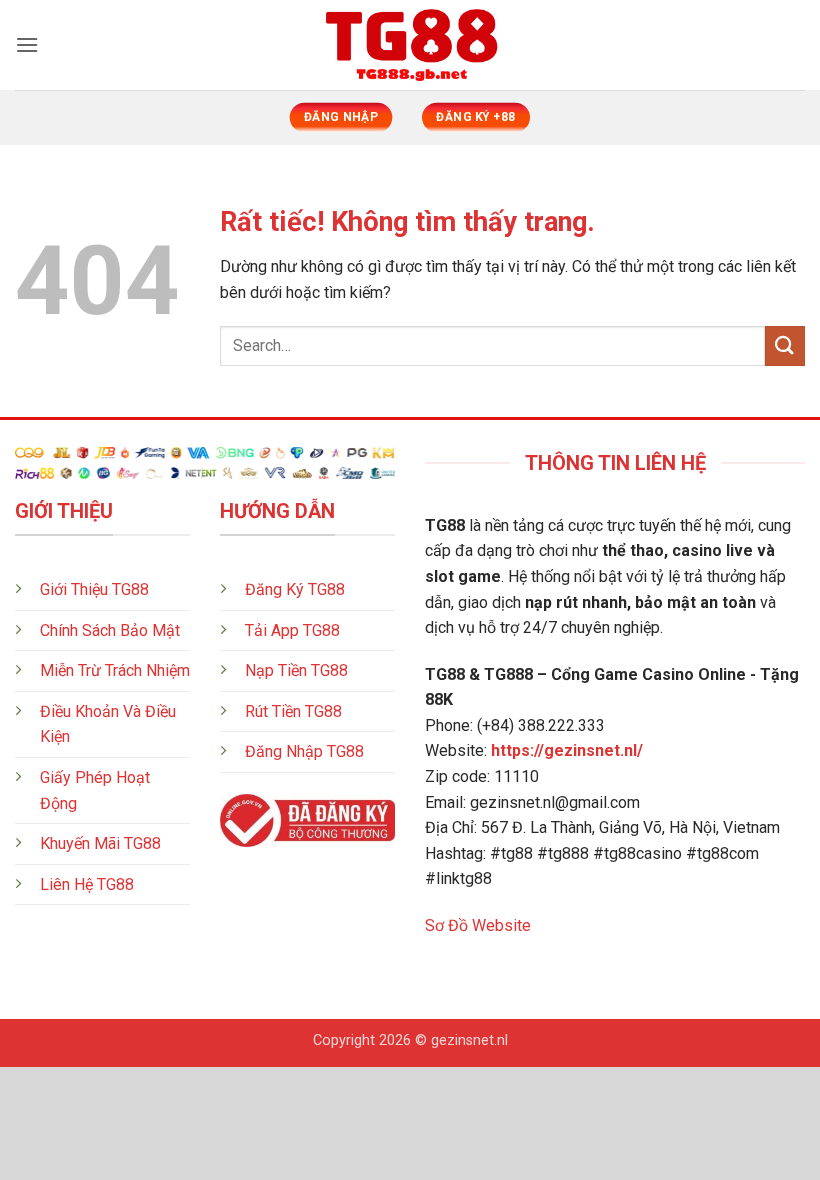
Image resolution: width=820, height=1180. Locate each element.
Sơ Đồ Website (478, 925)
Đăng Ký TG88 (295, 589)
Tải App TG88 (292, 630)
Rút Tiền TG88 (293, 711)
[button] (27, 44)
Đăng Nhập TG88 (304, 751)
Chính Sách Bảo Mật (110, 630)
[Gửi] (785, 345)
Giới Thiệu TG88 (94, 589)
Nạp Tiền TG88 (296, 670)
